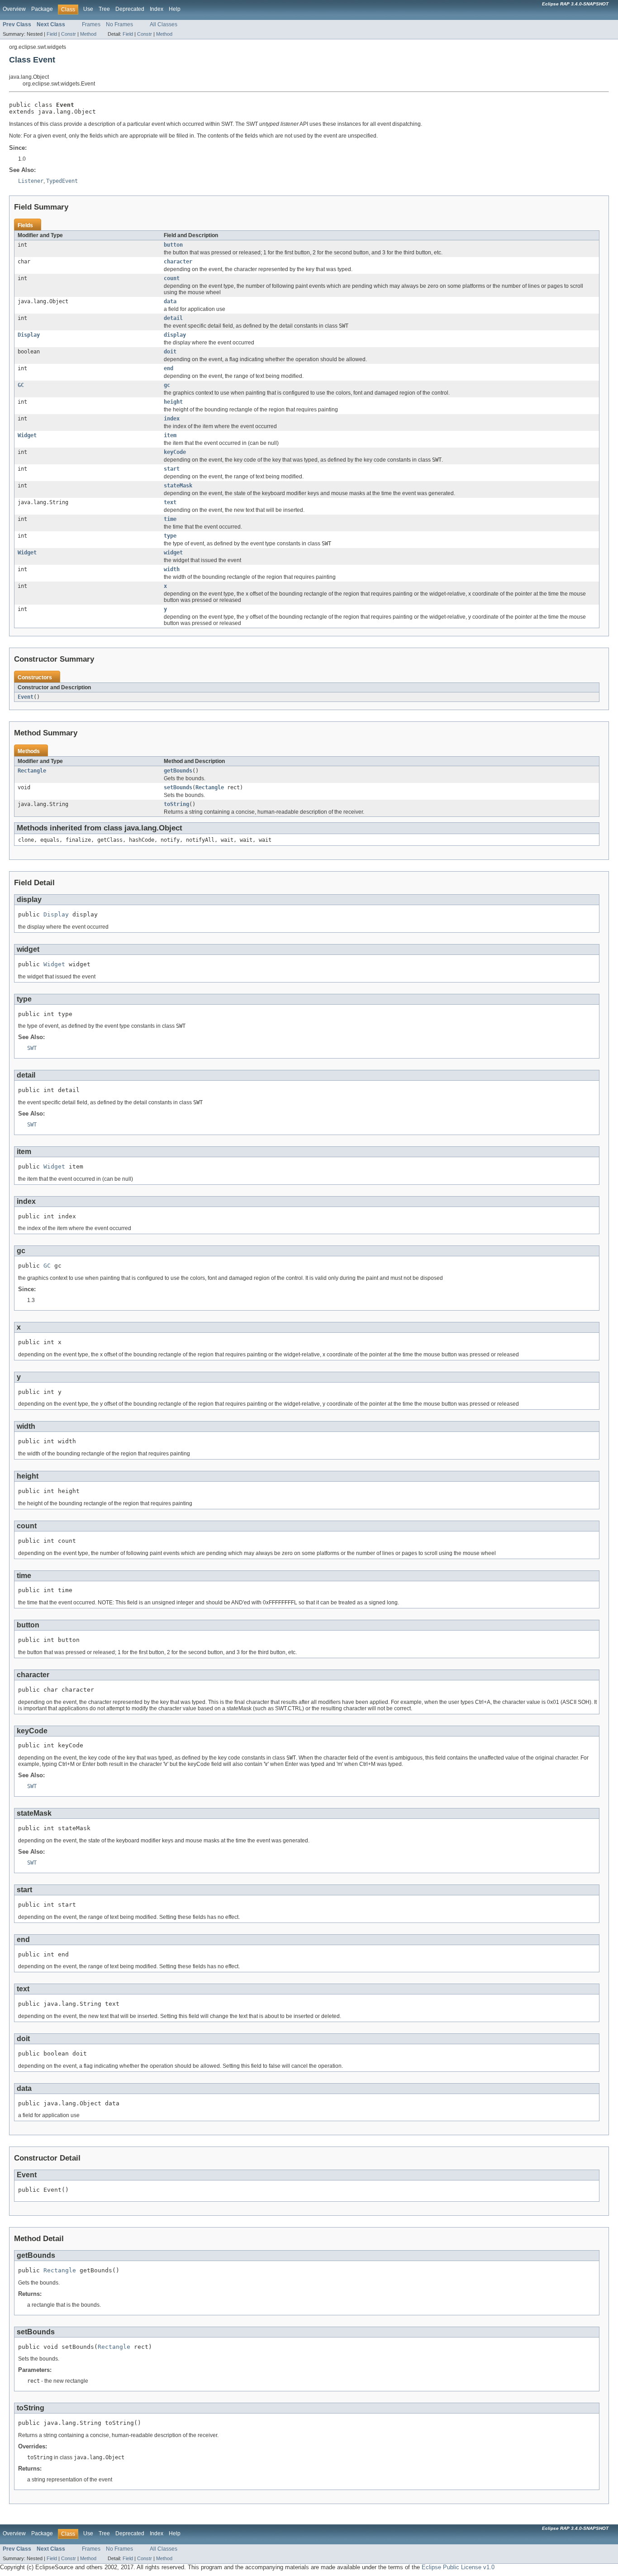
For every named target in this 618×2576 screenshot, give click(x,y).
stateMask (178, 486)
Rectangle (32, 771)
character (178, 262)
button (173, 245)
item (170, 435)
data (170, 301)
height (173, 402)
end (169, 368)
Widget (27, 435)
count (172, 278)
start (172, 469)
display (175, 335)
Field (52, 34)
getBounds (178, 771)
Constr (69, 34)
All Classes (164, 24)
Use (88, 9)
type (170, 536)
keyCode (175, 452)
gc (167, 385)
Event (26, 697)
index (172, 419)
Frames (91, 24)
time (170, 519)
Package (42, 9)
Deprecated (130, 9)
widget (173, 553)
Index (157, 9)
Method (88, 34)
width (172, 569)
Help (175, 9)
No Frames (119, 24)
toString (176, 804)
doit (170, 352)
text (170, 502)
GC (21, 385)
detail (173, 318)
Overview (14, 9)
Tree (104, 9)
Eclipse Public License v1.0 (458, 2567)
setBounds (178, 787)
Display (29, 335)
